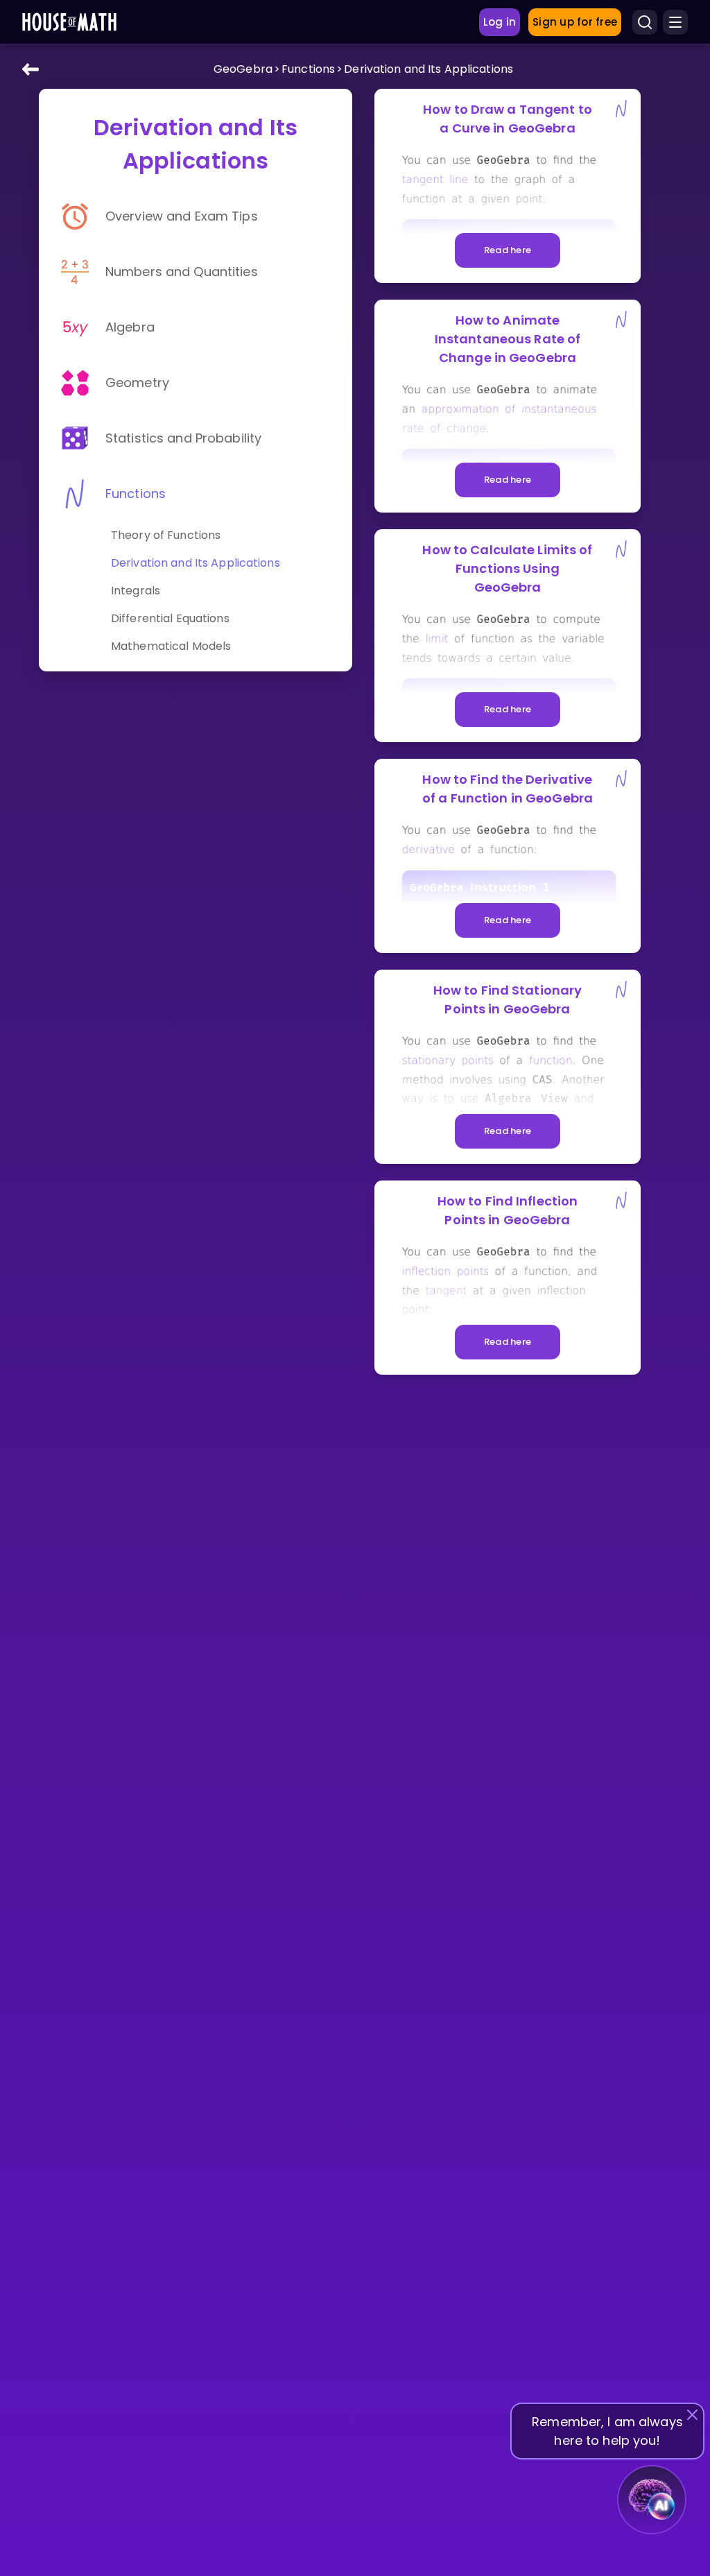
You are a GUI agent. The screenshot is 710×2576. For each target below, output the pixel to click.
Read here (508, 250)
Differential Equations (170, 618)
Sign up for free (575, 22)
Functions (308, 69)
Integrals (136, 591)
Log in (500, 22)
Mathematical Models (171, 646)
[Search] (645, 22)
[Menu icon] (675, 22)
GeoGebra (243, 69)
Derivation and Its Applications (428, 69)
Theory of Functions (166, 535)
